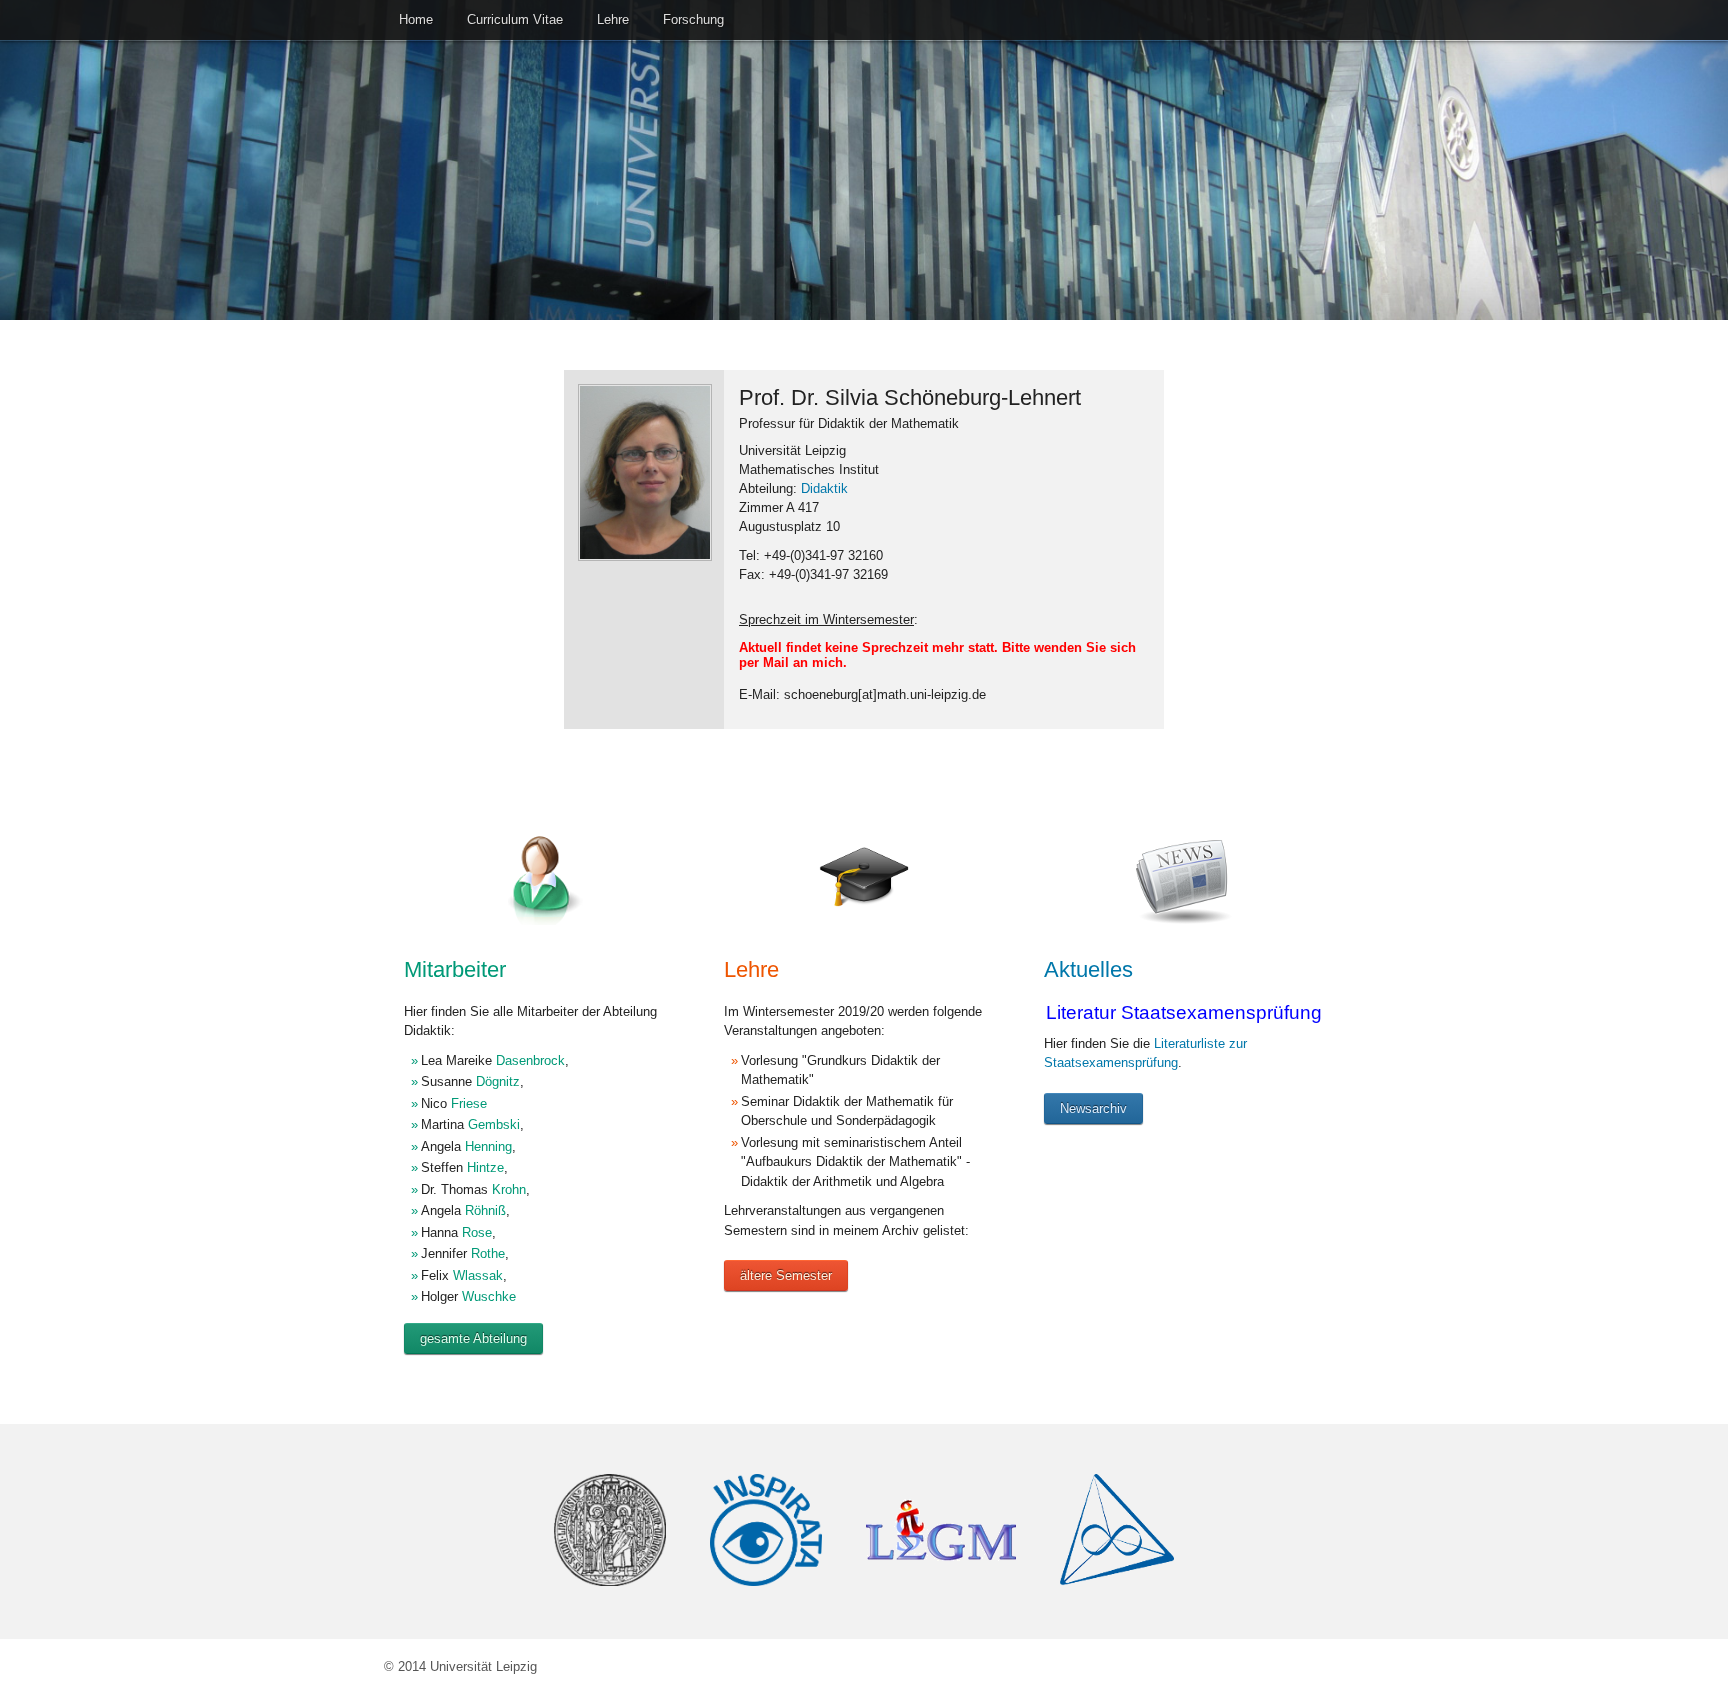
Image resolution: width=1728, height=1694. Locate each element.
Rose (477, 1232)
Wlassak (478, 1275)
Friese (469, 1103)
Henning (488, 1146)
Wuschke (489, 1296)
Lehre (613, 19)
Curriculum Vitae (515, 19)
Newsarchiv (1093, 1108)
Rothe (488, 1253)
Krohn (509, 1189)
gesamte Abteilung (473, 1338)
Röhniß (485, 1210)
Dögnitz (498, 1081)
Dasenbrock (530, 1060)
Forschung (693, 19)
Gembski (494, 1124)
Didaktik (824, 488)
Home (416, 19)
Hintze (485, 1167)
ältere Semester (786, 1275)
